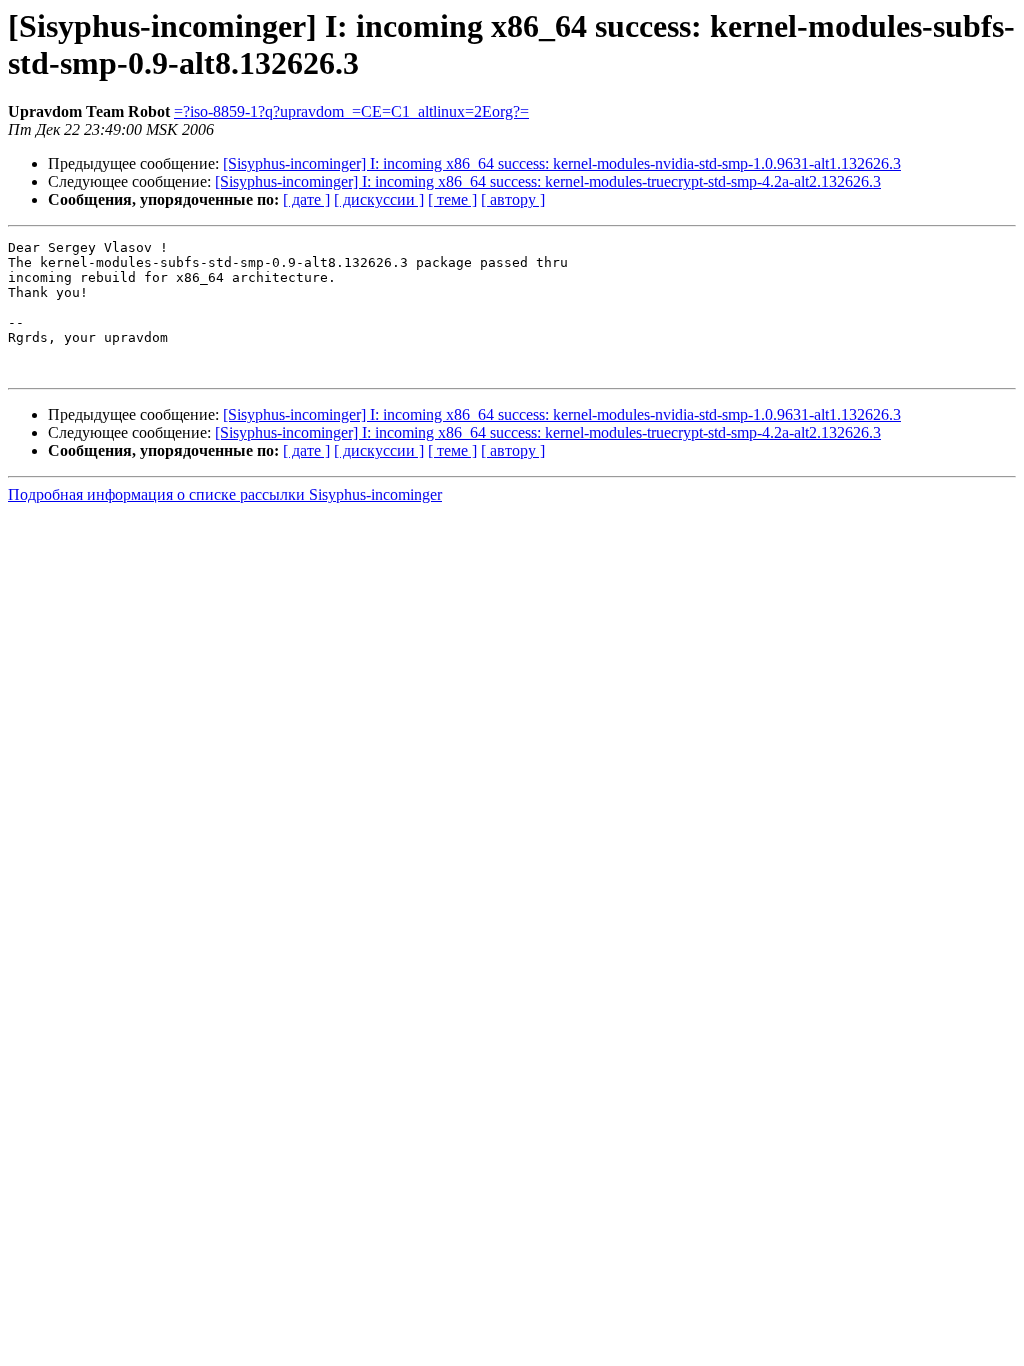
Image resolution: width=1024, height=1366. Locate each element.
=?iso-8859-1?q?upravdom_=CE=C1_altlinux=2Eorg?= (351, 111)
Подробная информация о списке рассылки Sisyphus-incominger (225, 494)
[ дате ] (306, 199)
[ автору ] (513, 199)
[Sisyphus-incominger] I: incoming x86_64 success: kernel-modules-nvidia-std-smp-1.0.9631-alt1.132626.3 (562, 163)
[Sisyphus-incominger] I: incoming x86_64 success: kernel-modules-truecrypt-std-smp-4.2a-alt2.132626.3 (548, 181)
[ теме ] (452, 199)
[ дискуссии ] (379, 199)
